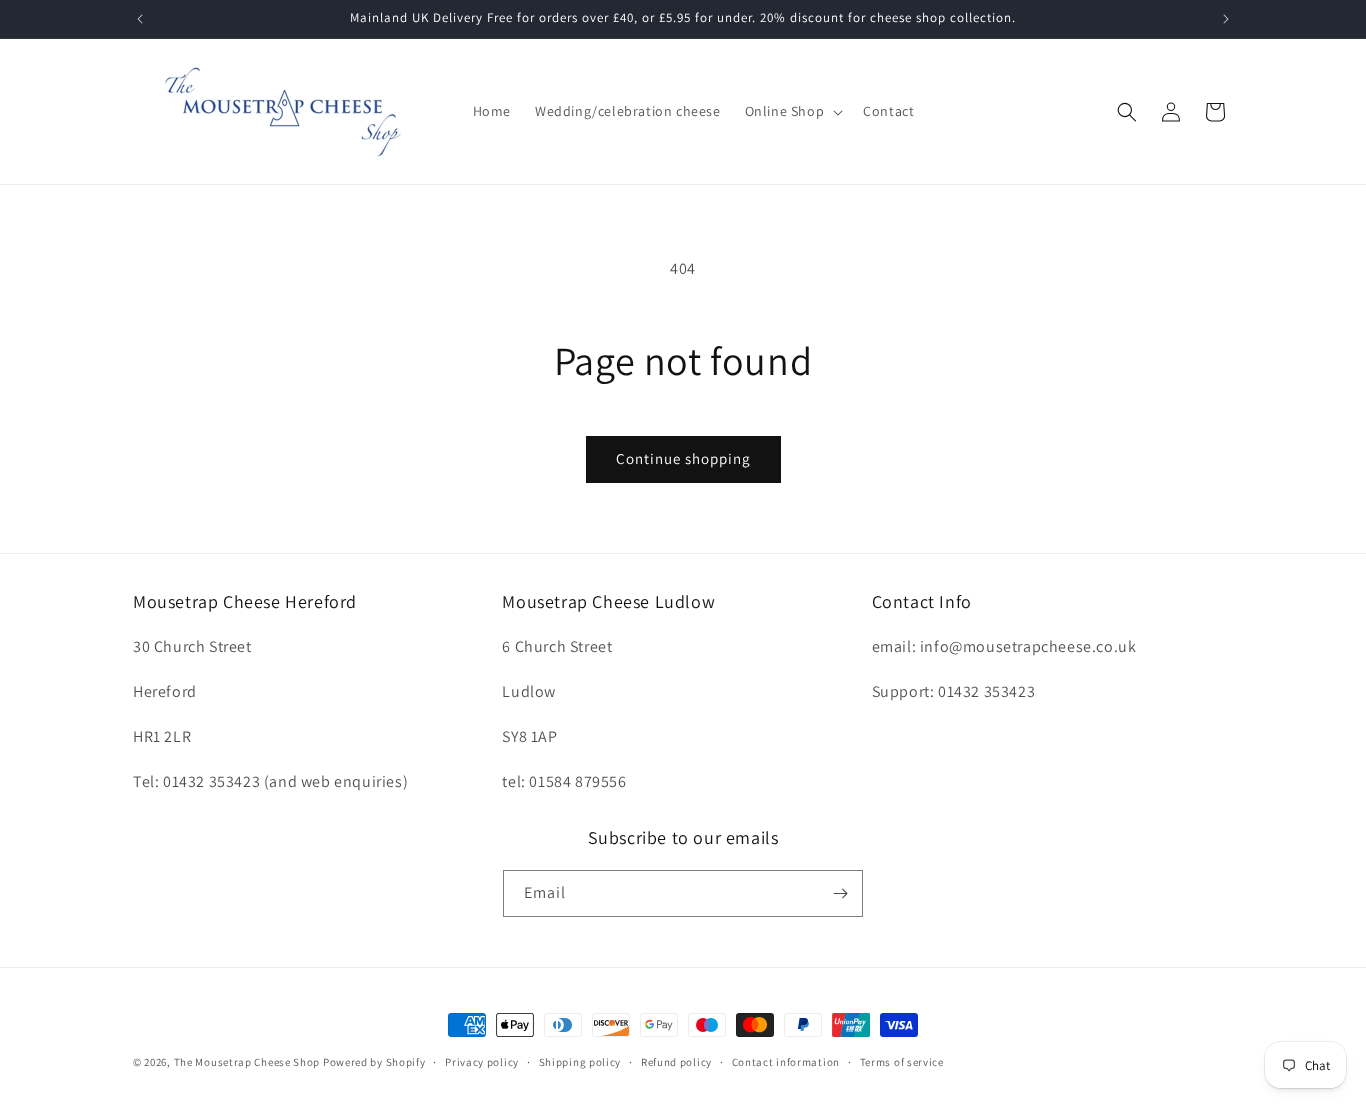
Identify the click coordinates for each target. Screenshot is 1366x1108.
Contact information (786, 1062)
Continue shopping (683, 458)
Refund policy (676, 1062)
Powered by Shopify (374, 1062)
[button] (792, 111)
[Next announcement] (1226, 19)
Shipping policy (580, 1062)
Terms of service (902, 1062)
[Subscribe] (840, 893)
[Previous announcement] (140, 19)
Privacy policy (482, 1062)
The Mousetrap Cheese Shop (247, 1062)
